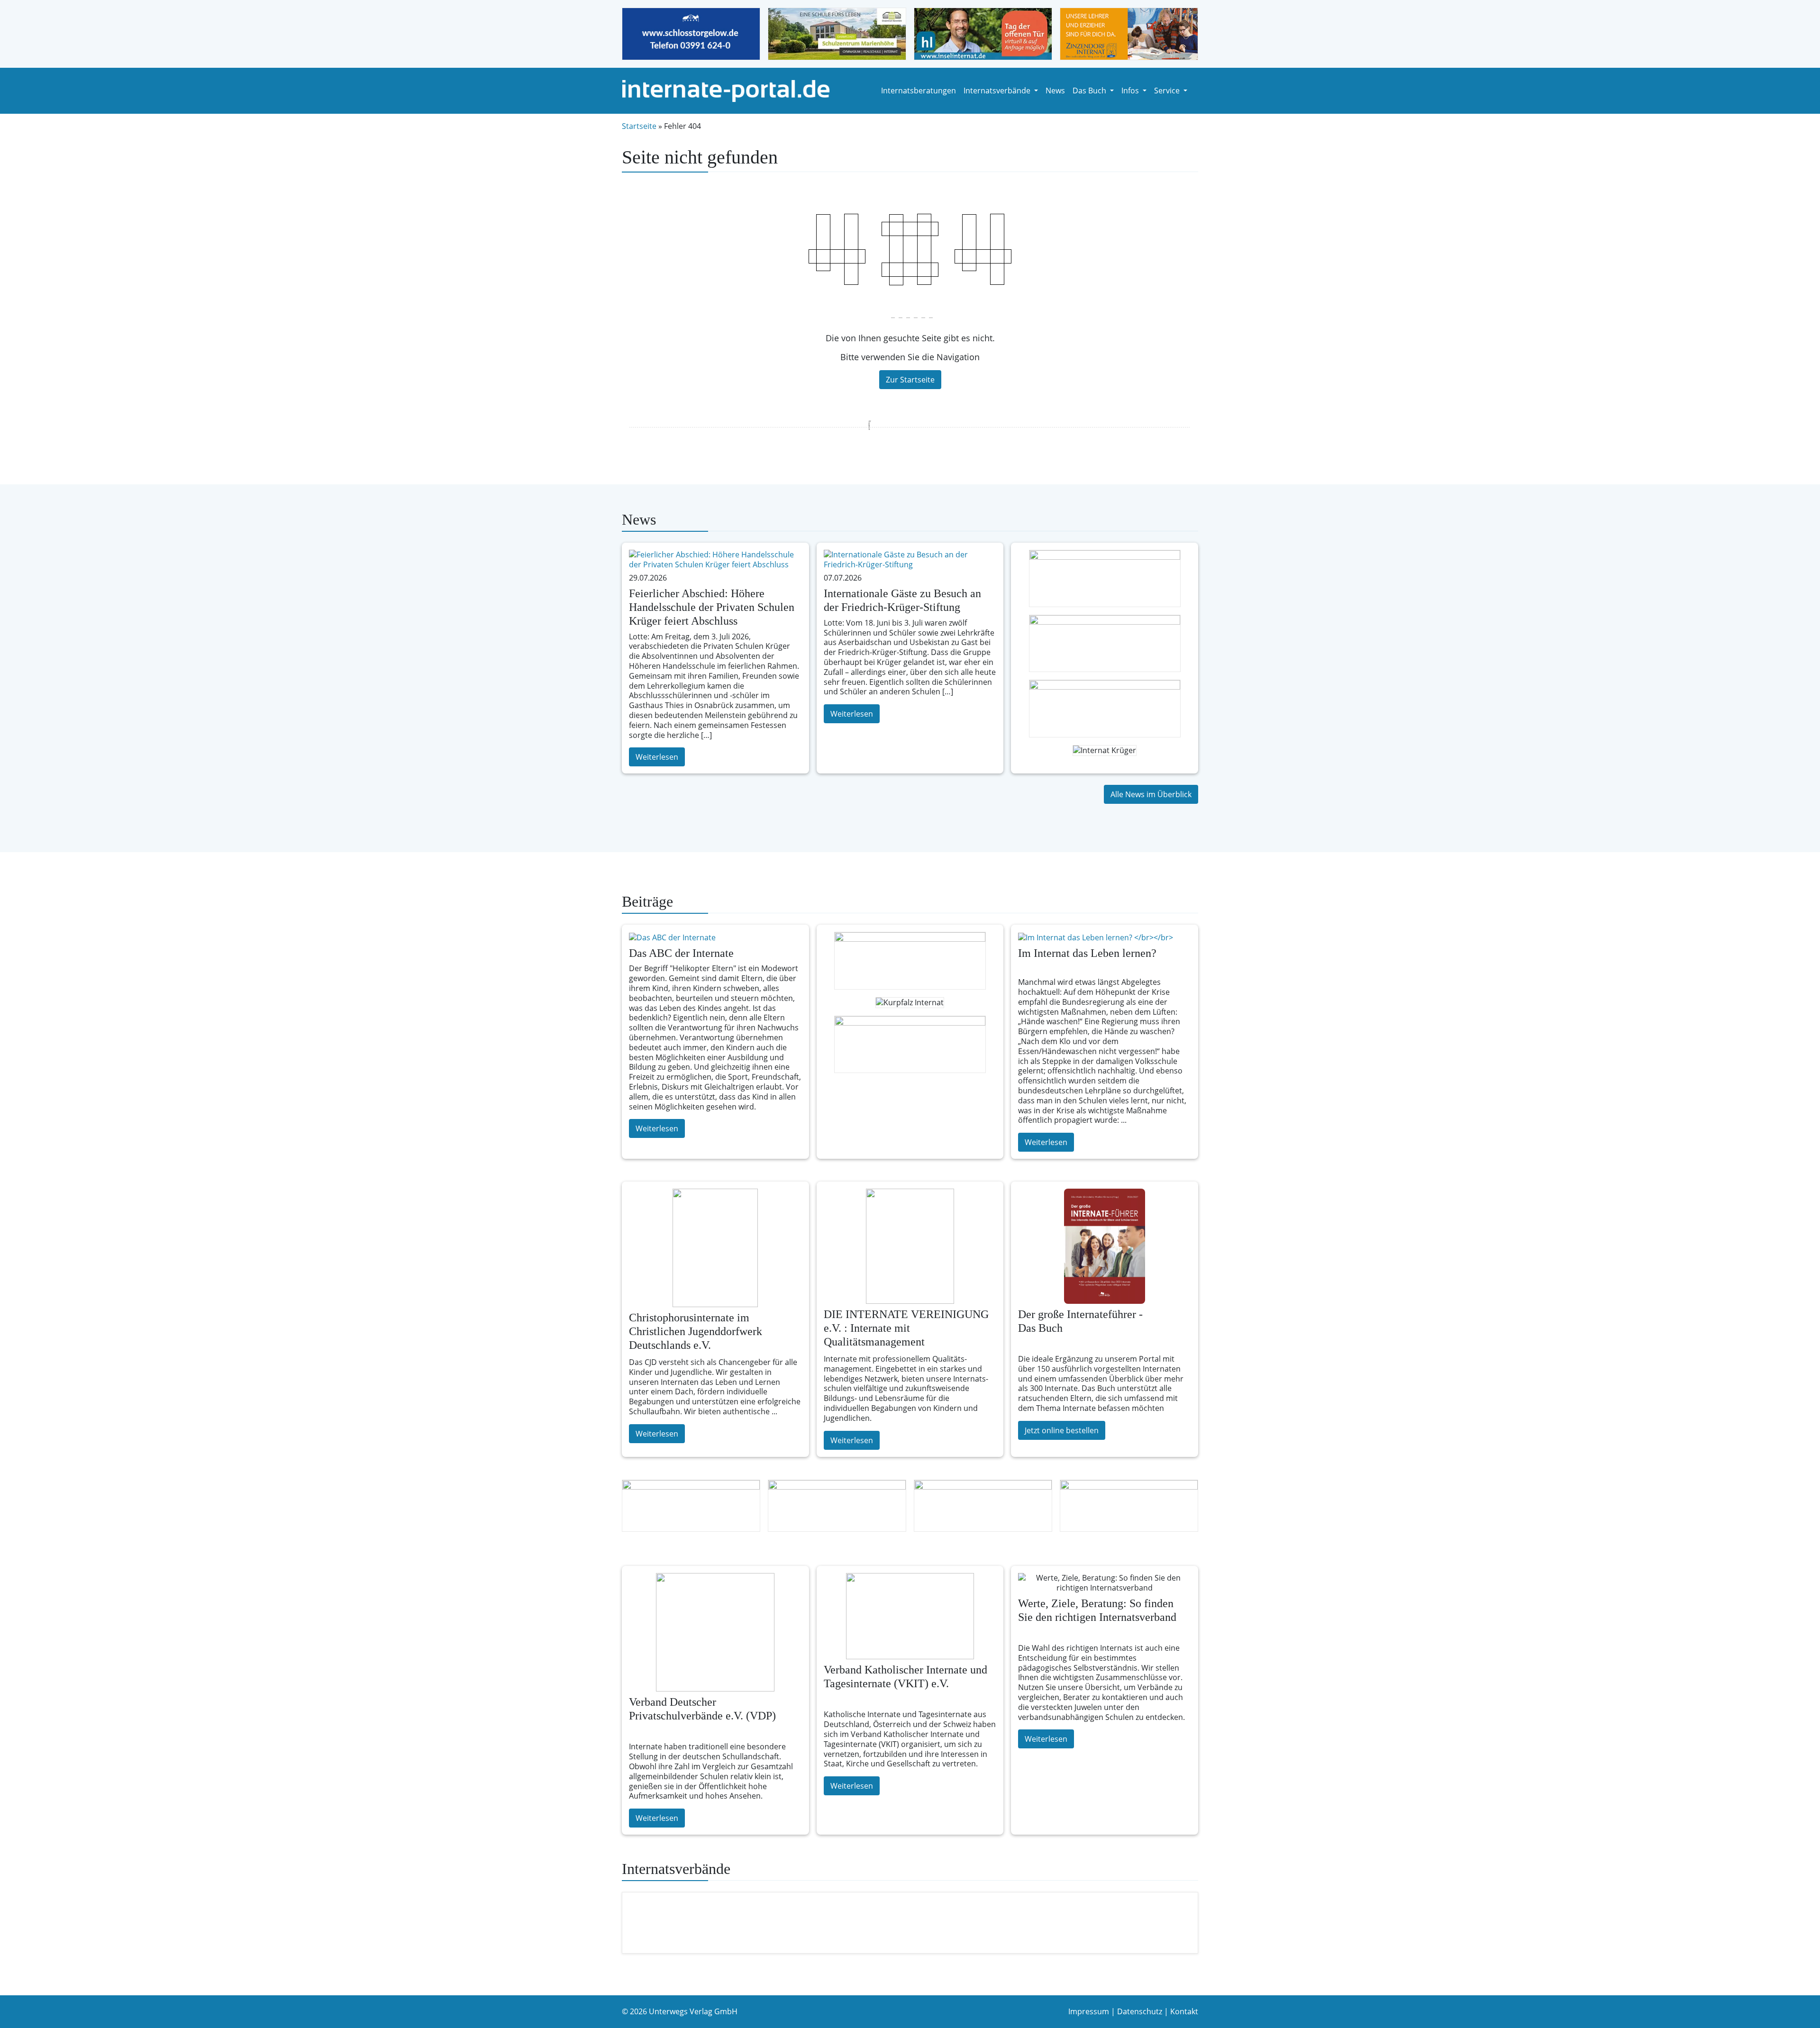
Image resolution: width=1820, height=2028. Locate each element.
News (1055, 91)
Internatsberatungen (919, 91)
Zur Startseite (910, 380)
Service (1168, 91)
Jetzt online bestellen (1062, 1430)
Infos (1131, 91)
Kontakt (1184, 2011)
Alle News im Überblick (1151, 794)
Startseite (639, 126)
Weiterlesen (657, 757)
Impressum (1089, 2011)
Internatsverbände (998, 91)
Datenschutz (1140, 2011)
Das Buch (1090, 91)
